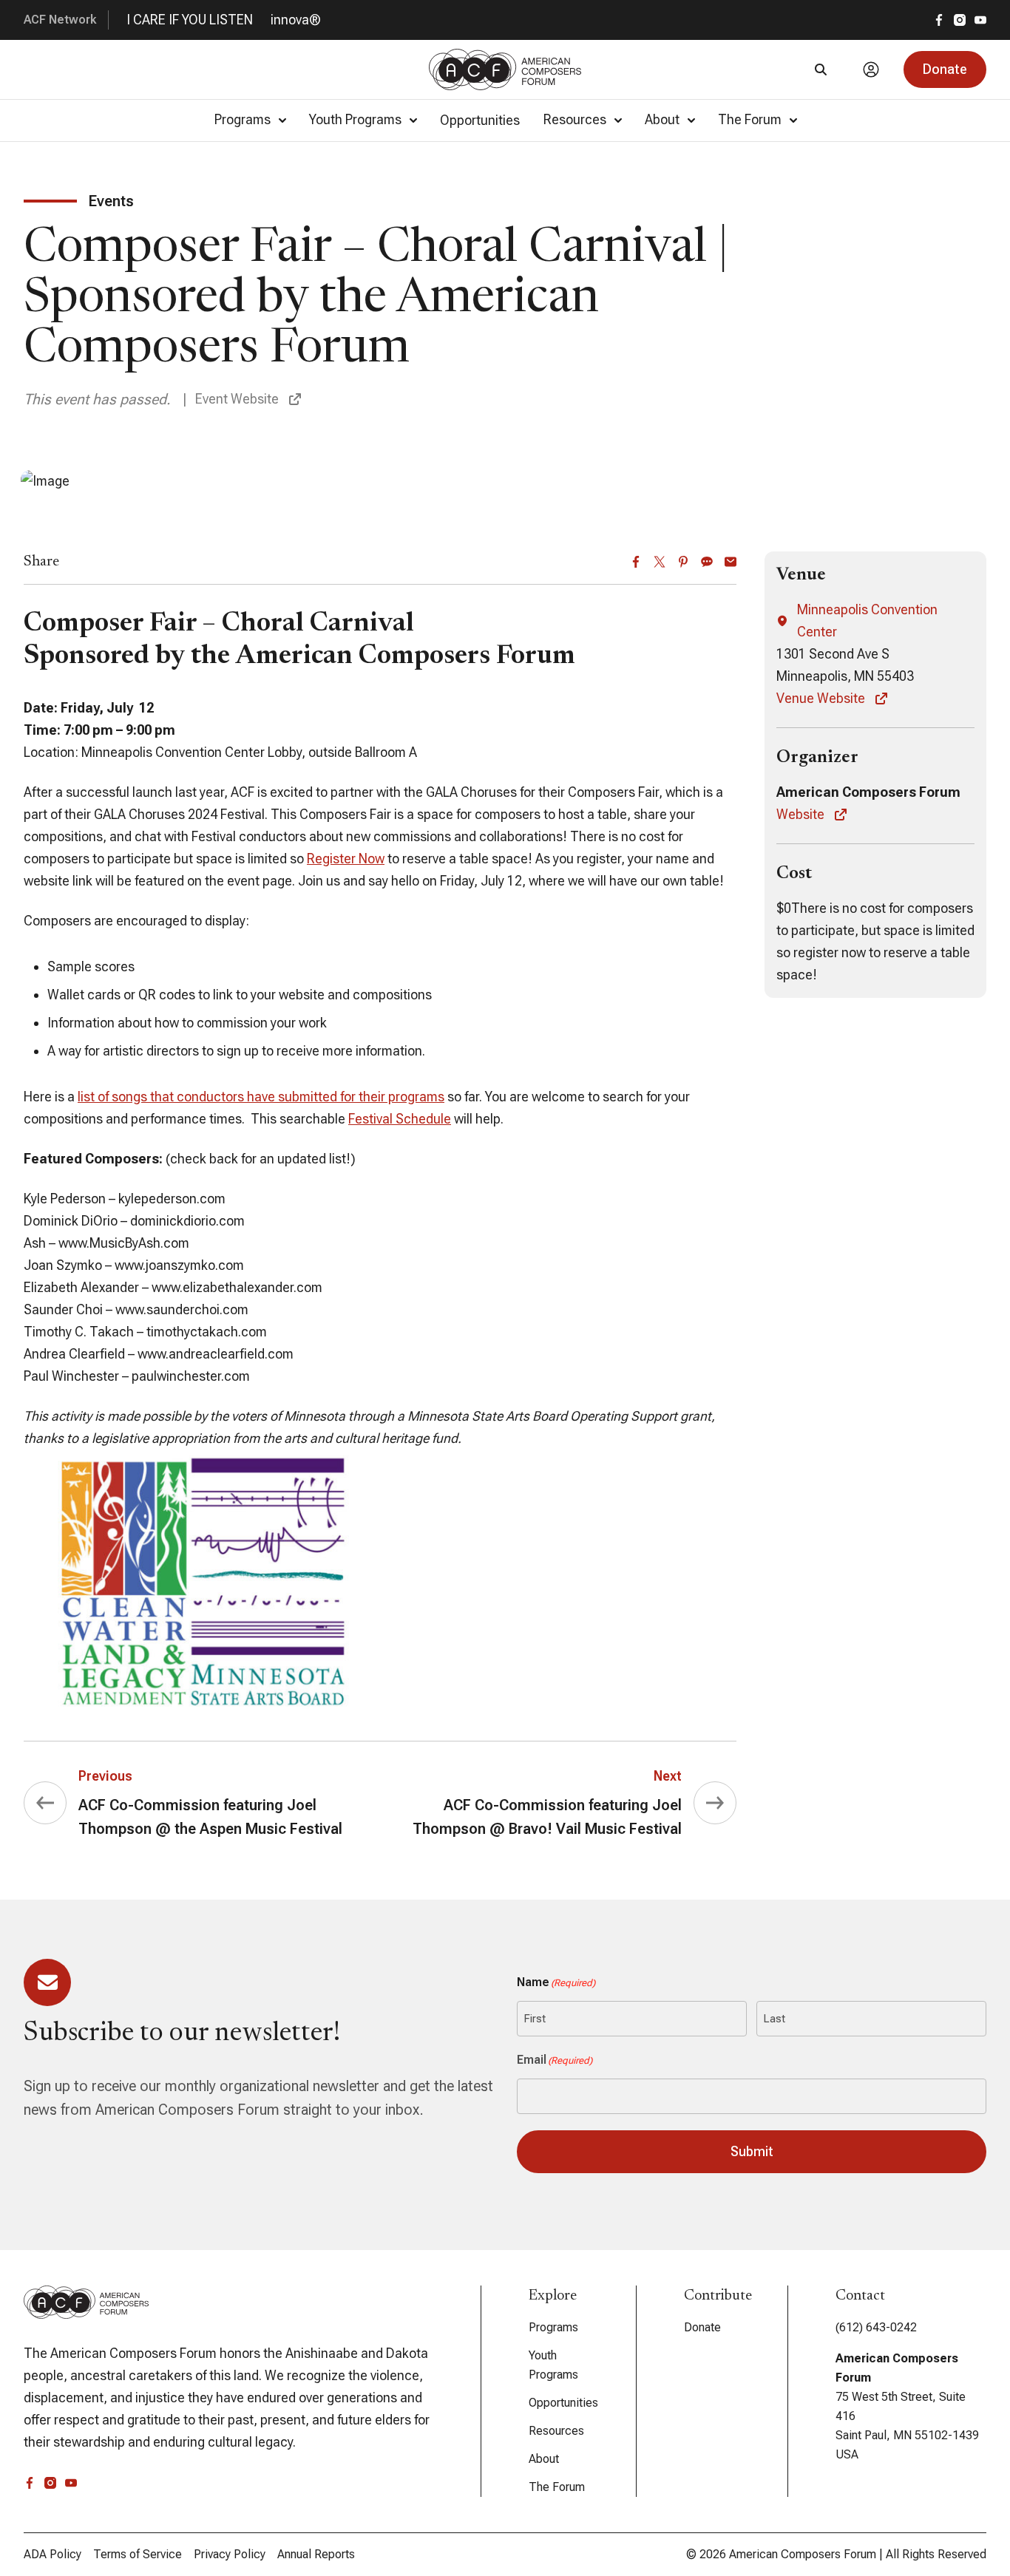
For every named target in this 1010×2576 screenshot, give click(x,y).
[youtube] (980, 20)
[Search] (821, 69)
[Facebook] (636, 562)
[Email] (731, 562)
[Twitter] (660, 562)
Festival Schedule (400, 1119)
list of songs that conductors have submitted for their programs (261, 1097)
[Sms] (707, 562)
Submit (752, 2151)
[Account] (871, 69)
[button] (945, 69)
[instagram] (960, 20)
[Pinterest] (683, 562)
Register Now (346, 859)
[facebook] (939, 20)
